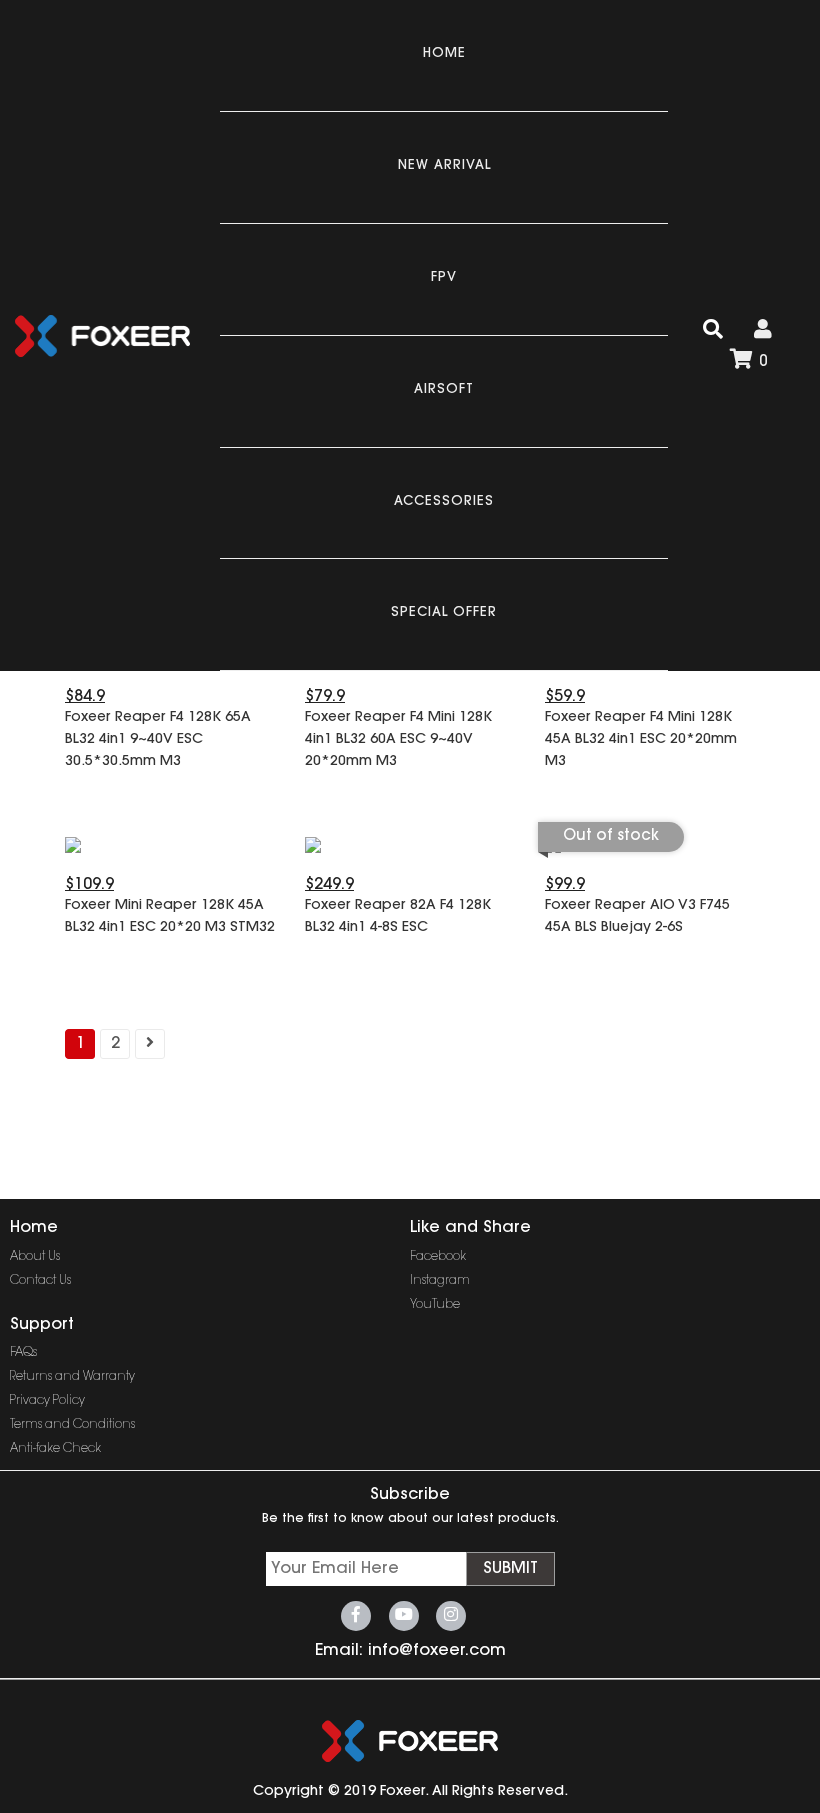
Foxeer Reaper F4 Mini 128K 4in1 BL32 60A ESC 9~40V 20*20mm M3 (398, 740)
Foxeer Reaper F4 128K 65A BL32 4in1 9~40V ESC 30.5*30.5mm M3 (158, 740)
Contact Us (40, 1281)
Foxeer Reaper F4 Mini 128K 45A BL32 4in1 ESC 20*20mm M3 (641, 740)
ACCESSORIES (444, 501)
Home (444, 53)
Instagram (440, 1281)
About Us (35, 1257)
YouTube (435, 1305)
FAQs (23, 1353)
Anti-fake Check (55, 1449)
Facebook (438, 1257)
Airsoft (444, 389)
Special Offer (444, 612)
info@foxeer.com (437, 1651)
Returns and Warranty (72, 1377)
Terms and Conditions (72, 1425)
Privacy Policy (47, 1401)
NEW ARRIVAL (444, 165)
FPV (444, 277)
